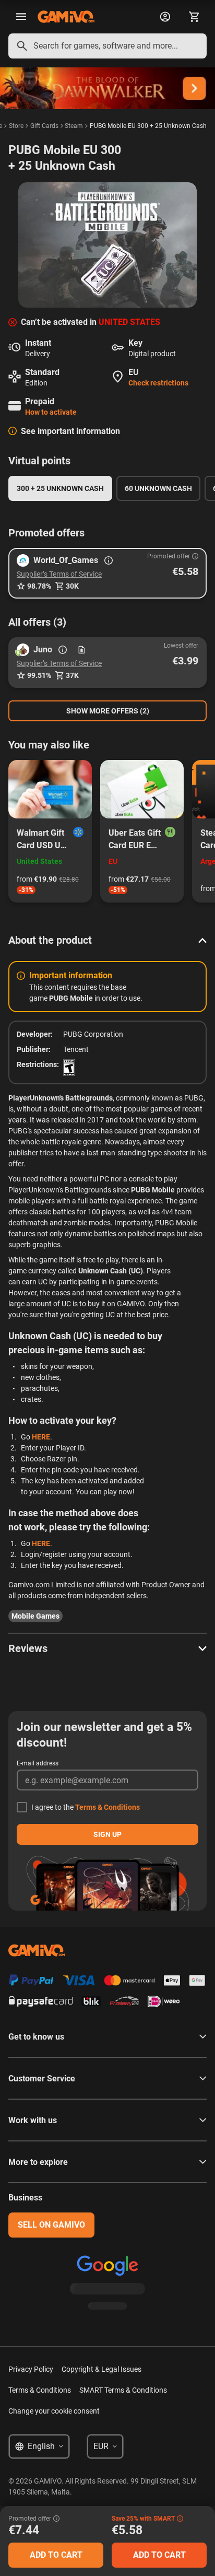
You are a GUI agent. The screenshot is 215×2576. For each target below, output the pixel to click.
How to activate (51, 412)
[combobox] (107, 46)
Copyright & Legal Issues (101, 2369)
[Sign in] (165, 17)
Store (16, 126)
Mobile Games (35, 1616)
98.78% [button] (39, 586)
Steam (74, 126)
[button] (107, 573)
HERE (41, 1437)
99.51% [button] (39, 675)
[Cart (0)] (194, 17)
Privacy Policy (31, 2369)
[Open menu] (21, 17)
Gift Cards (44, 126)
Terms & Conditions (107, 1807)
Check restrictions (158, 383)
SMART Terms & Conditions (123, 2390)
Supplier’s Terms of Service (59, 574)
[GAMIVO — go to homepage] (66, 17)
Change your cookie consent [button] (54, 2411)
